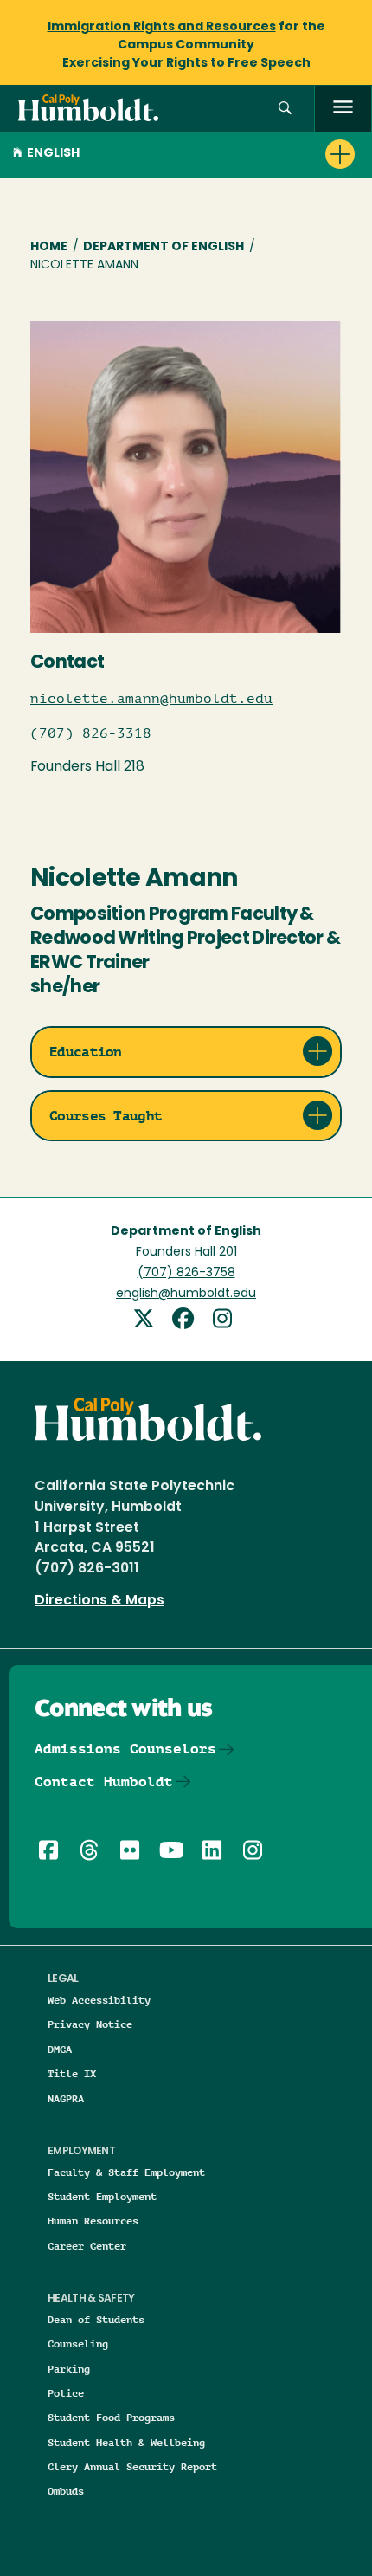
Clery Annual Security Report (132, 2466)
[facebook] (189, 1321)
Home (49, 247)
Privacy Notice (90, 2024)
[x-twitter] (150, 1321)
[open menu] (343, 109)
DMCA (60, 2049)
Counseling (78, 2344)
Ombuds (66, 2491)
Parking (69, 2369)
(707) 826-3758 (186, 1273)
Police (66, 2393)
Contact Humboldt (104, 1782)
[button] (285, 109)
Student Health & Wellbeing (126, 2442)
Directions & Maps (99, 1601)
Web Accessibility (99, 2000)
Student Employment (102, 2196)
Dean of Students (96, 2319)
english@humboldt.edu (186, 1294)
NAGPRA (66, 2098)
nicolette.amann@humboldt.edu (151, 699)
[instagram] (225, 1321)
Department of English (164, 247)
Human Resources (93, 2221)
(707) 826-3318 (91, 733)
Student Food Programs (111, 2417)
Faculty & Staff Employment (126, 2172)
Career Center (87, 2246)
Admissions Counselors (125, 1749)
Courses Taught (106, 1116)
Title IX (72, 2073)
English (53, 154)
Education (86, 1052)
